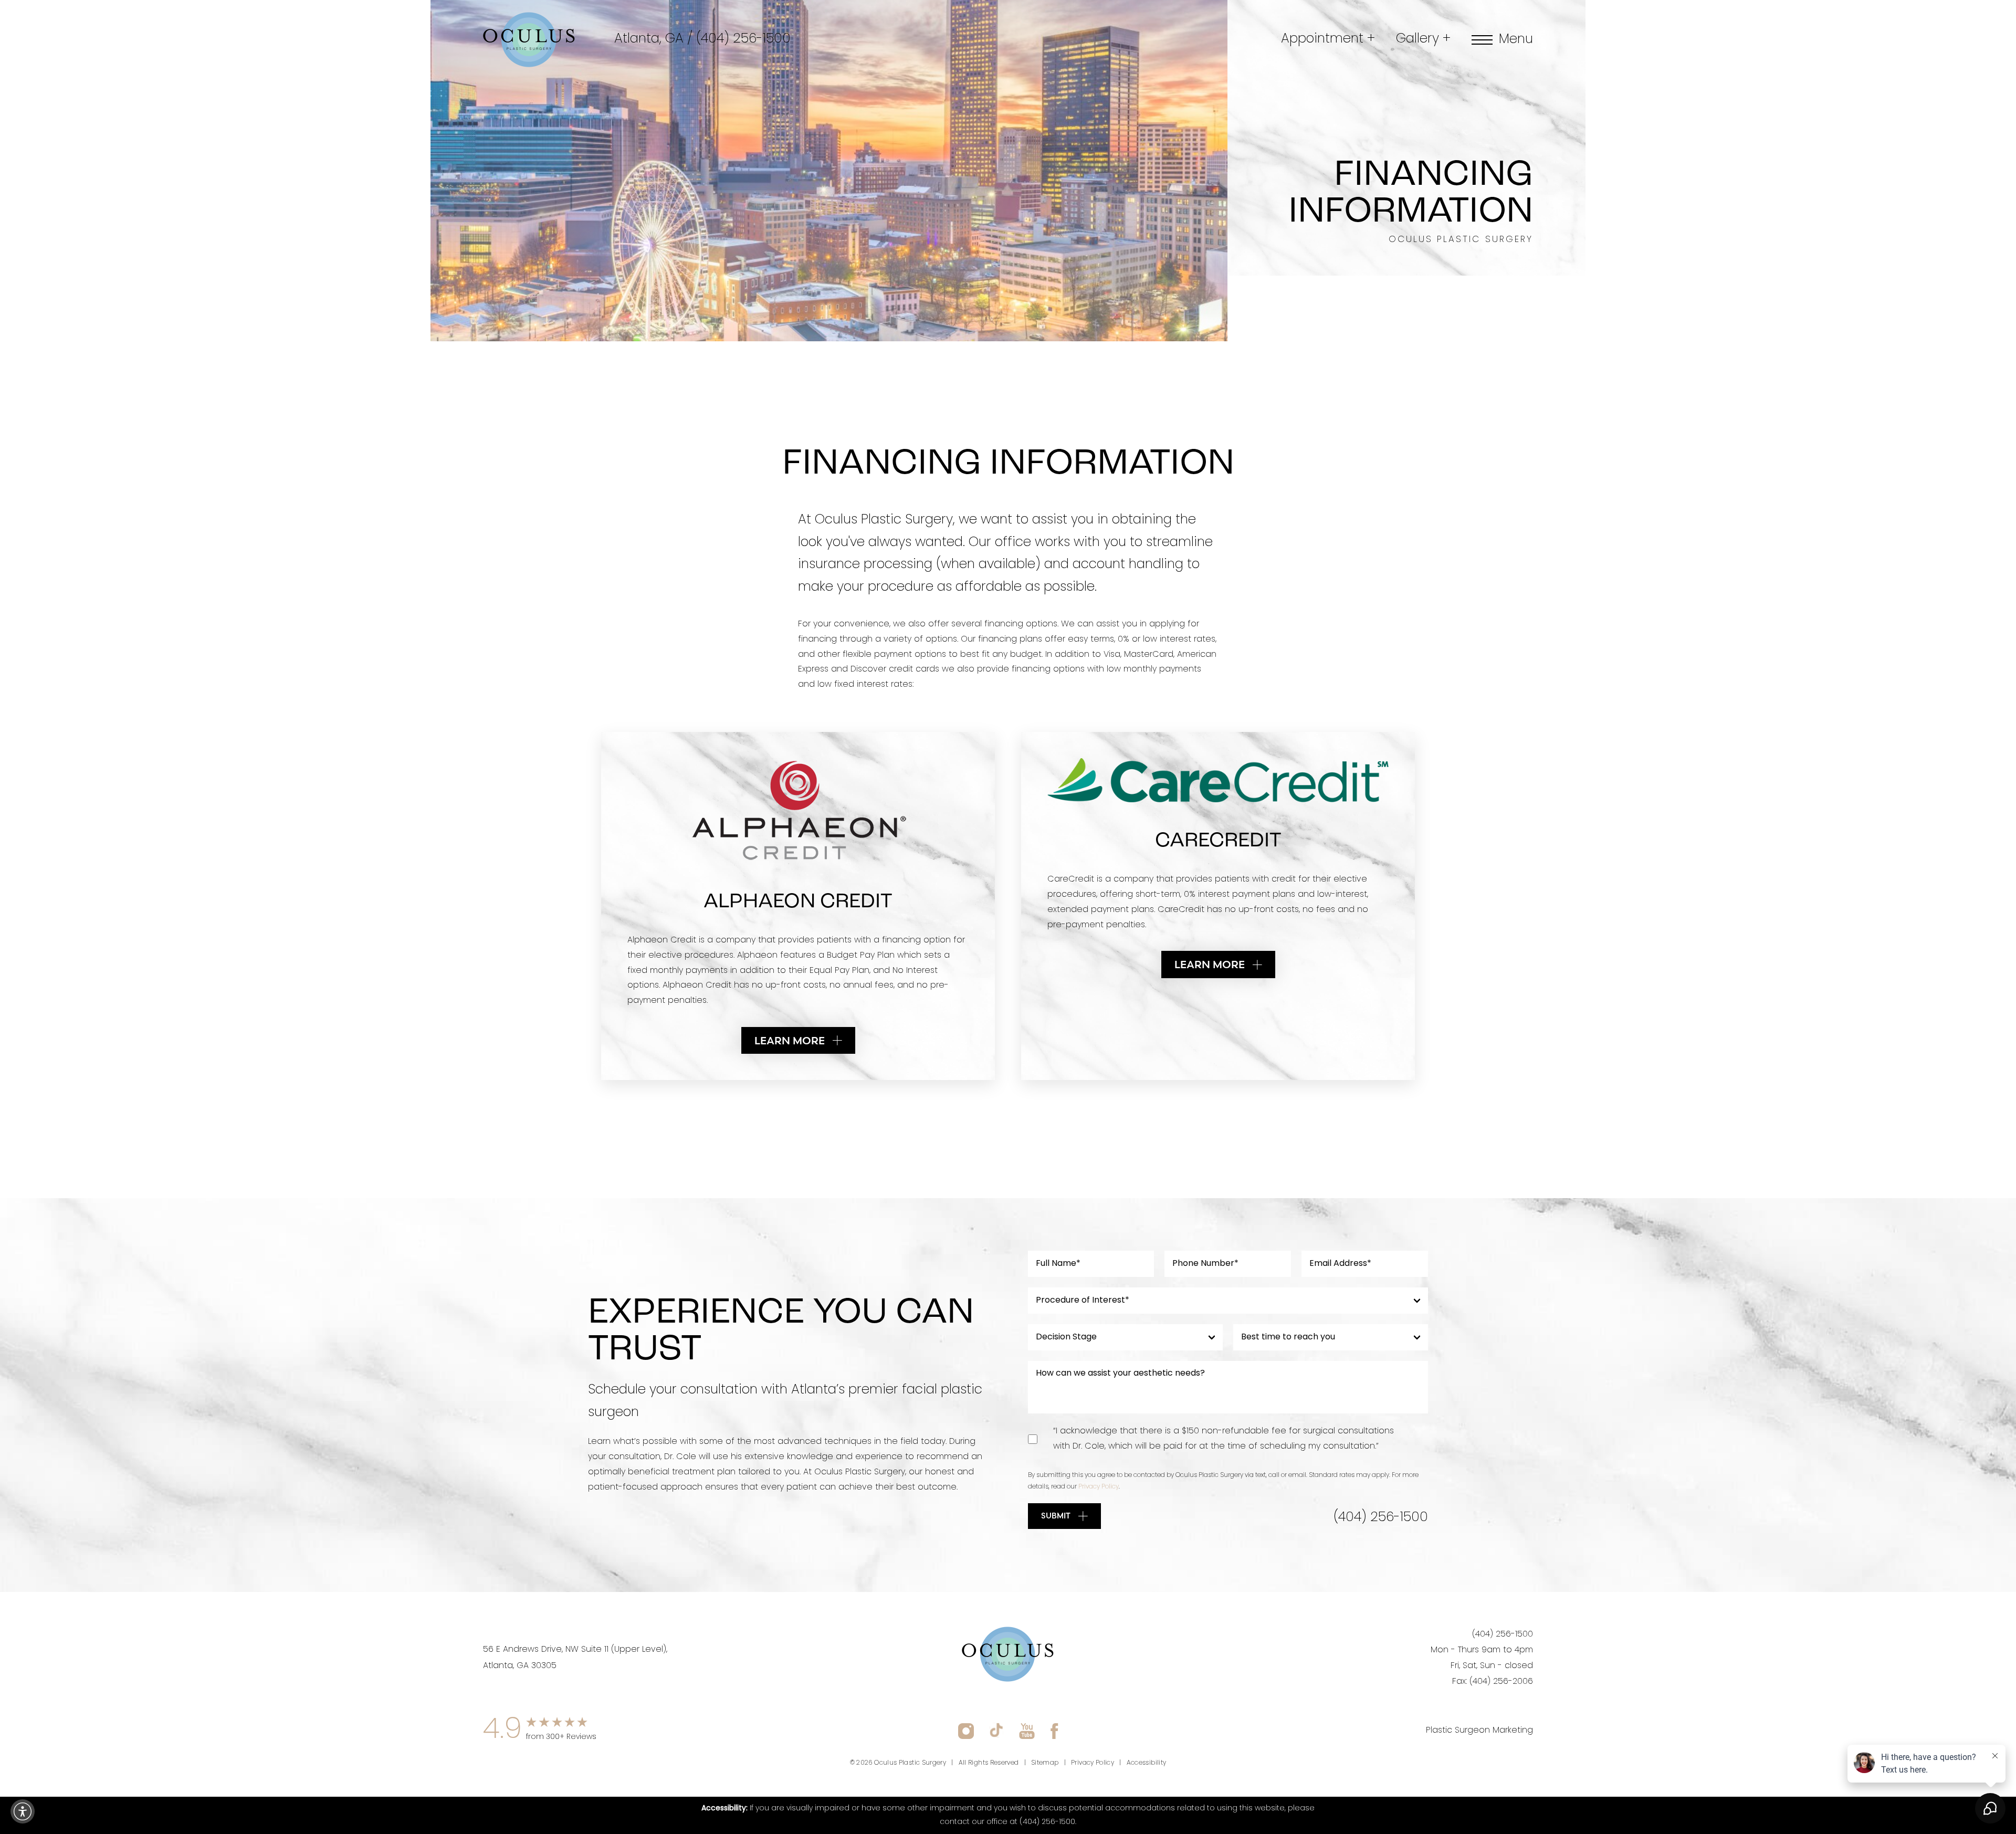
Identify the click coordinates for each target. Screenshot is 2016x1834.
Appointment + (1328, 39)
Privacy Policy (1099, 1487)
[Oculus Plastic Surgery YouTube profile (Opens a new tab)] (1027, 1731)
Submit (1056, 1516)
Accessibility (1147, 1763)
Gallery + (1423, 39)
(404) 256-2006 (1501, 1682)
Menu (1516, 40)
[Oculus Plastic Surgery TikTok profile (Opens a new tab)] (996, 1731)
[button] (23, 1811)
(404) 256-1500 (743, 39)
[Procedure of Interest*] (1228, 1301)
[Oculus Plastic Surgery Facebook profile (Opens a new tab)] (1054, 1731)
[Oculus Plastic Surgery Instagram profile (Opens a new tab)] (966, 1731)
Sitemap (1045, 1763)
